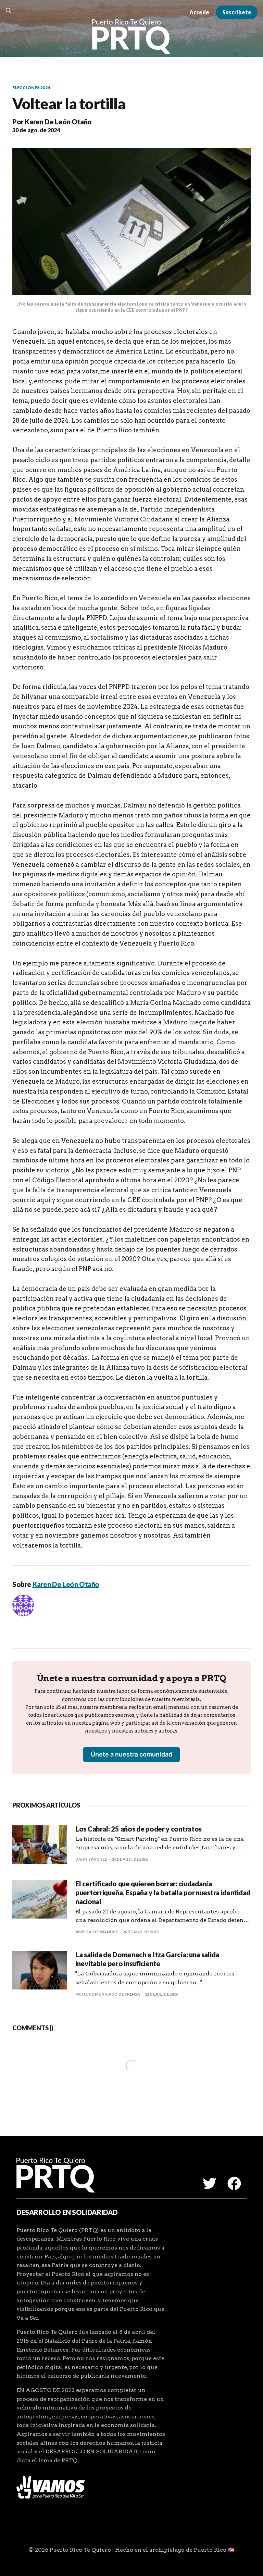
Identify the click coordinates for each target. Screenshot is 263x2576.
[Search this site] (9, 11)
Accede (199, 12)
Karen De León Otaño (58, 122)
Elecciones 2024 (31, 88)
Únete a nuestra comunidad (131, 1754)
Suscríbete (237, 12)
